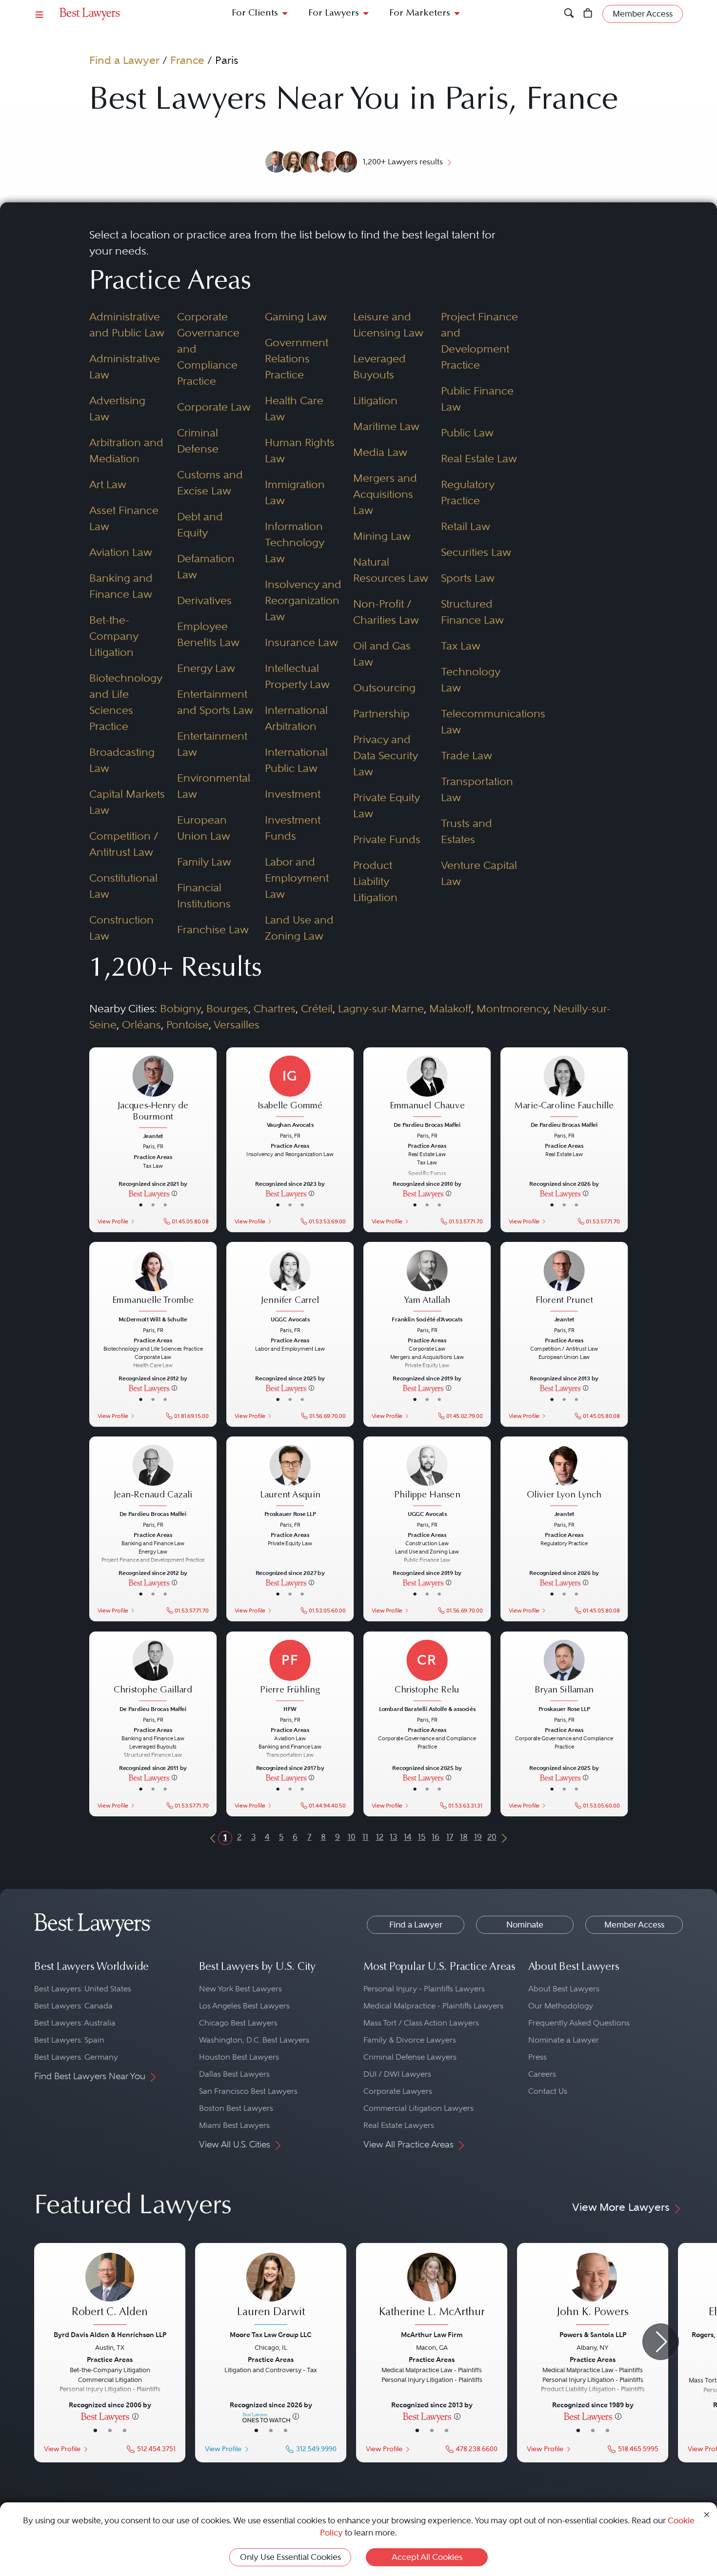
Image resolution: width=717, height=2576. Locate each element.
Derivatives (204, 600)
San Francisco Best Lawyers (248, 2091)
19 (478, 1837)
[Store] (588, 14)
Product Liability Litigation (375, 881)
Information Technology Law (294, 542)
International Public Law (296, 760)
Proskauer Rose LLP (290, 1514)
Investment (293, 794)
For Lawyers (334, 13)
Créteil (317, 1008)
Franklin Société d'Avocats (427, 1319)
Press (538, 2057)
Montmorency (512, 1008)
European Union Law (204, 828)
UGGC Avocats (290, 1319)
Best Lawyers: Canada (73, 2006)
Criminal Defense (198, 441)
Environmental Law (214, 786)
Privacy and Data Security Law (385, 755)
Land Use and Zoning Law (299, 928)
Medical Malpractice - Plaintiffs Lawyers (433, 2006)
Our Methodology (561, 2006)
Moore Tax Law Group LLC (271, 2335)
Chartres (275, 1008)
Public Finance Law (477, 399)
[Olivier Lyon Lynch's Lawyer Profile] (564, 1476)
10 (352, 1837)
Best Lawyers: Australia (75, 2023)
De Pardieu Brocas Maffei (427, 1125)
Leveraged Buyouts (379, 366)
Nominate (525, 1925)
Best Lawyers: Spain (69, 2040)
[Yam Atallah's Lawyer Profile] (427, 1282)
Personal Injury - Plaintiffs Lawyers (424, 1989)
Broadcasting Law (122, 760)
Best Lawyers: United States (83, 1989)
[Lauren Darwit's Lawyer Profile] (271, 2290)
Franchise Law (213, 929)
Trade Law (467, 755)
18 (464, 1837)
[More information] (174, 1193)
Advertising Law (117, 408)
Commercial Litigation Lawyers (418, 2108)
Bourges (227, 1008)
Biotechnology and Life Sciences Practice (126, 702)
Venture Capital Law (479, 873)
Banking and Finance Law (121, 586)
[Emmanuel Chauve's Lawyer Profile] (427, 1087)
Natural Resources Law (391, 570)
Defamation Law (206, 566)
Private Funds (387, 839)
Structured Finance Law (472, 612)
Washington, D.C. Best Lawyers (254, 2040)
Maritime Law (386, 426)
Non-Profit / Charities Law (386, 612)
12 (380, 1837)
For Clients (255, 13)
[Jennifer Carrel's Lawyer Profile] (290, 1282)
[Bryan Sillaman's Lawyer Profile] (564, 1671)
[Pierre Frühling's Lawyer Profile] (290, 1671)
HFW (290, 1709)
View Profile (112, 1221)
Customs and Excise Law (210, 482)
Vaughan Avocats (290, 1125)
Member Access (634, 1925)
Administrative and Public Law (127, 324)
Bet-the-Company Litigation (114, 636)
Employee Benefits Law (208, 634)
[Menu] (40, 14)
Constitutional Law (123, 886)
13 (393, 1837)
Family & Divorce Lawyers (410, 2040)
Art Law (108, 484)
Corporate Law (214, 407)
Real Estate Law (479, 458)
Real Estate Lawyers (399, 2125)
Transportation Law (477, 789)
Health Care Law (294, 408)
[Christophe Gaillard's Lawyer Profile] (153, 1671)
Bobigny (180, 1008)
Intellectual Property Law (297, 676)
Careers (542, 2074)
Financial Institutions (204, 895)
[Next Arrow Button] (661, 2342)
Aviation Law (121, 552)
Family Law (204, 862)
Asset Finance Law (124, 518)
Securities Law (476, 552)
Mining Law (382, 536)
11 (365, 1837)
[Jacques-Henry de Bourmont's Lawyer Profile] (153, 1093)
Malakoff (450, 1008)
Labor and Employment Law (297, 878)
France (187, 60)
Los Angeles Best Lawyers (244, 2006)
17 (450, 1837)
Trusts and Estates (467, 831)
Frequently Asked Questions (579, 2023)
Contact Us (548, 2091)
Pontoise (188, 1024)
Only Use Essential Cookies (290, 2557)
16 (436, 1837)
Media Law (380, 452)
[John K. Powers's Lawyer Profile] (593, 2290)
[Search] (569, 14)
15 (422, 1837)
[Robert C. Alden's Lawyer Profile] (110, 2290)
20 (492, 1837)
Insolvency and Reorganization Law (303, 600)
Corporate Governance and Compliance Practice (208, 349)
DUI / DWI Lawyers (397, 2074)
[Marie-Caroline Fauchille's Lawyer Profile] (564, 1087)
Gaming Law (296, 316)
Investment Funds (293, 828)
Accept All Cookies (427, 2557)
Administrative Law (125, 366)
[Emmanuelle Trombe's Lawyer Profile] (153, 1282)
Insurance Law (301, 642)
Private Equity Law (386, 805)
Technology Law (470, 679)
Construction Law (121, 928)
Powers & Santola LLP (593, 2335)
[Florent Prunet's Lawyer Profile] (564, 1282)
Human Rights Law (300, 450)
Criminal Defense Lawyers (410, 2057)
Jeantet (153, 1136)
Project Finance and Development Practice (479, 341)
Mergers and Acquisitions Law (385, 494)
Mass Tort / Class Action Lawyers (421, 2023)
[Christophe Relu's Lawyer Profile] (427, 1671)
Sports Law (468, 578)
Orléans (141, 1024)
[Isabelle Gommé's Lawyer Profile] (290, 1087)
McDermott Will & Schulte (153, 1319)
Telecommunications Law (479, 721)
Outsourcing (384, 688)
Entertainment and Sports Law (215, 702)
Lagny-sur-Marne (381, 1008)
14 (408, 1837)
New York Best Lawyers (240, 1989)
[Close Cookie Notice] (707, 2514)
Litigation (375, 400)
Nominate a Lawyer (564, 2040)
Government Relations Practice (297, 358)
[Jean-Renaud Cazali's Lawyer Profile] (153, 1476)
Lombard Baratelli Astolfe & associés (427, 1709)
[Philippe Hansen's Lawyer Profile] (427, 1476)
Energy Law (206, 668)
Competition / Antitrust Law (124, 844)
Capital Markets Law (127, 802)
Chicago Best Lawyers (238, 2023)
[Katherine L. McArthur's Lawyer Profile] (432, 2290)
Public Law (467, 433)
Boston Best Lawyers (236, 2108)
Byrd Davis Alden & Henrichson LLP (110, 2335)
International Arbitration (296, 718)
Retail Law (466, 526)
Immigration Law (295, 492)
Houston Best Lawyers (239, 2057)
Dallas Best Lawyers (234, 2074)
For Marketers (420, 13)
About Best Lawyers (564, 1989)
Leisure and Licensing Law (388, 324)
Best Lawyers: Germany (76, 2057)
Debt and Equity (200, 524)
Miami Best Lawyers (234, 2125)
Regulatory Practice (468, 492)
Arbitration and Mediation (126, 450)
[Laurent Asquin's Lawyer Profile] (290, 1476)
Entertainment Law (212, 744)
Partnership (381, 713)
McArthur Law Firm (432, 2335)
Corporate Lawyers (398, 2091)
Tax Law (461, 646)
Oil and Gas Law (382, 654)
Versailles (237, 1024)
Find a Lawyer (124, 60)
